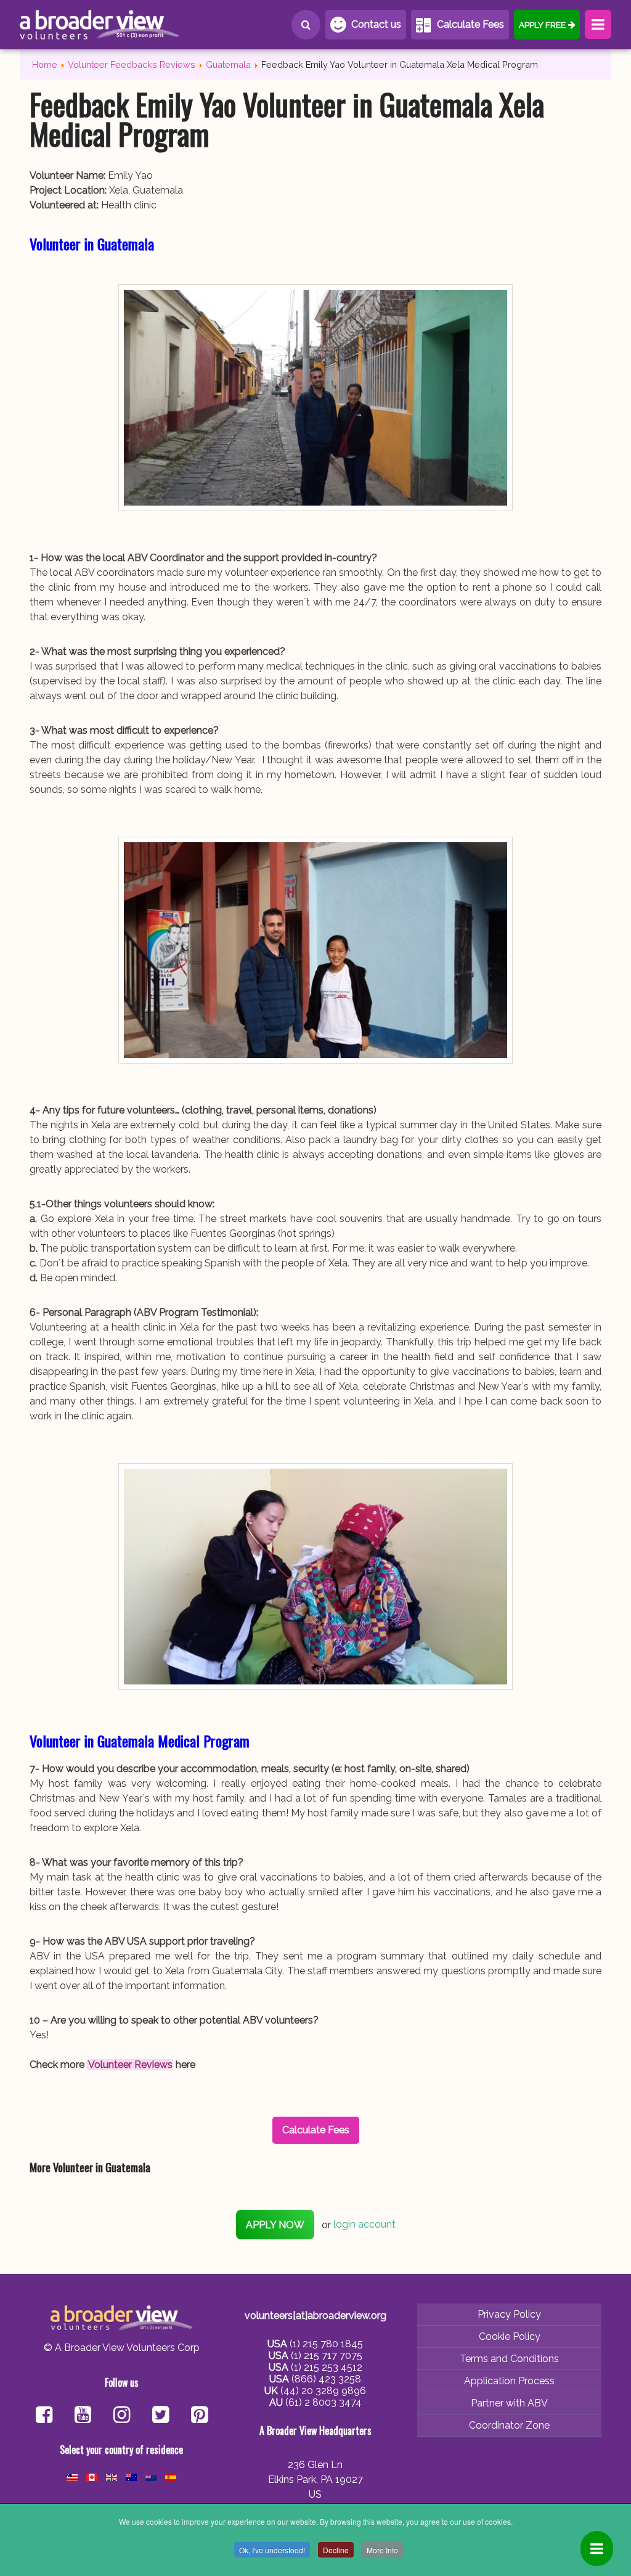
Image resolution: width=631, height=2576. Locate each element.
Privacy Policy (509, 2314)
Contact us (376, 24)
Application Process (509, 2381)
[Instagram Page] (122, 2416)
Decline (336, 2550)
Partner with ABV (509, 2403)
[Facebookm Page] (161, 2416)
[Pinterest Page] (199, 2416)
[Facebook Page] (44, 2416)
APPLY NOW (275, 2225)
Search (306, 25)
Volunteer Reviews (130, 2065)
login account (364, 2225)
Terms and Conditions (509, 2359)
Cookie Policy (510, 2336)
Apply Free (542, 25)
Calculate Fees (470, 24)
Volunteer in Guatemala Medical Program (140, 1741)
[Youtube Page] (83, 2416)
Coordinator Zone (509, 2425)
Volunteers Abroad (100, 25)
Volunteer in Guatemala (92, 244)
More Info (382, 2550)
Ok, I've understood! (272, 2550)
